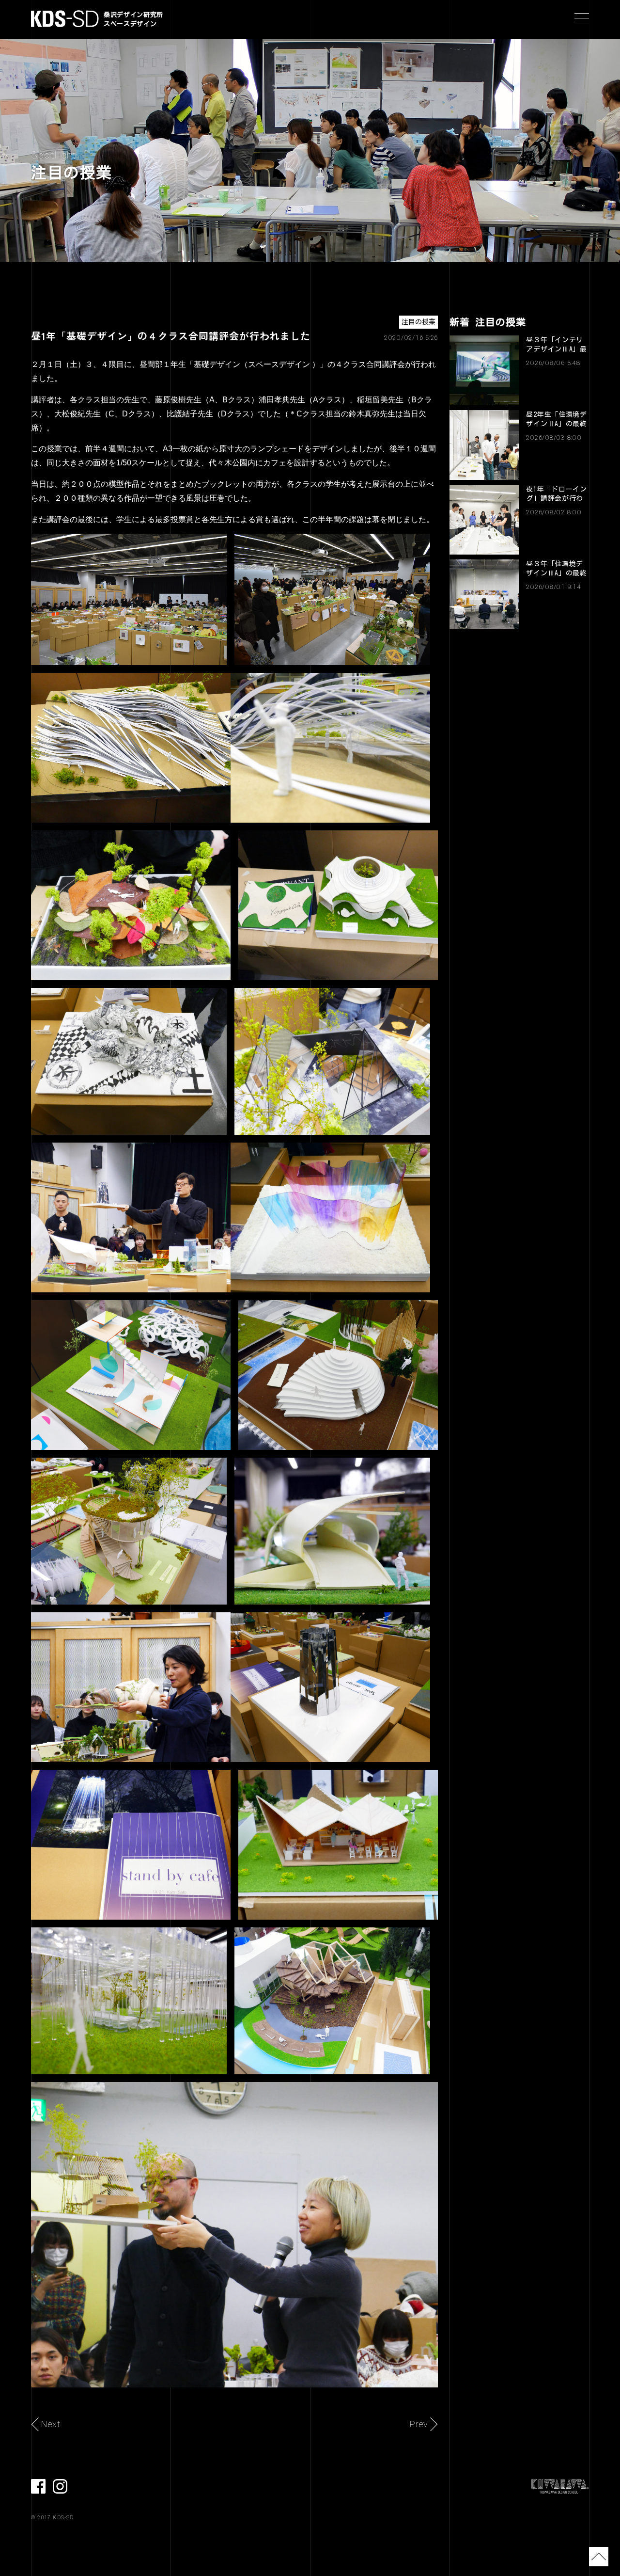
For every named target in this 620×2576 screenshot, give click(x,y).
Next (51, 2424)
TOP (599, 2557)
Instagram (60, 2486)
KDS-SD (65, 19)
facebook (38, 2486)
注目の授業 (418, 322)
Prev (419, 2424)
